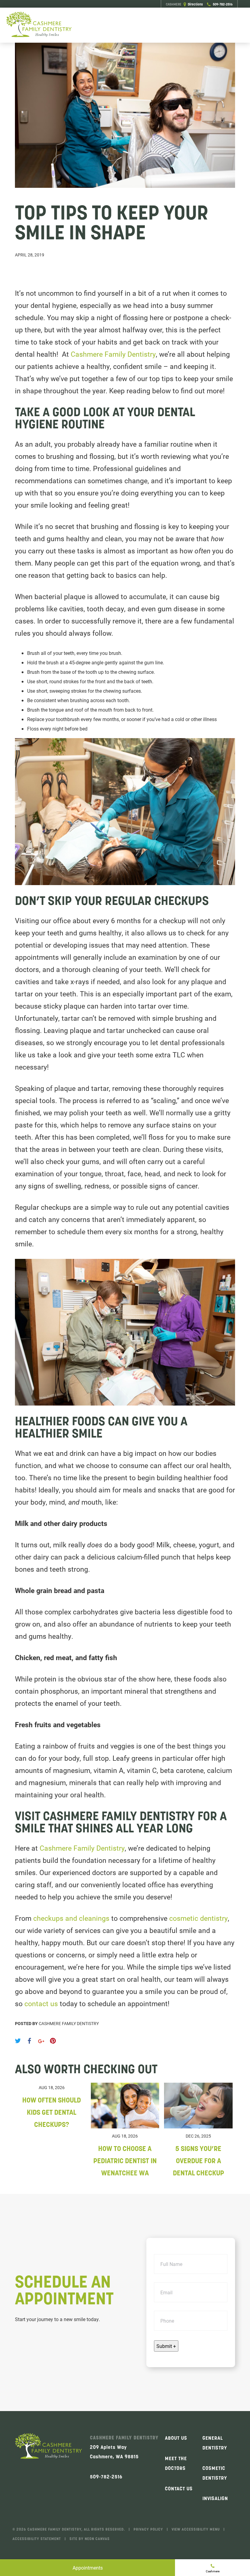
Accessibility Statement (37, 2539)
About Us (176, 2438)
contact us (40, 2003)
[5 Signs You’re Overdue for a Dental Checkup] (198, 2126)
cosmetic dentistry (198, 1918)
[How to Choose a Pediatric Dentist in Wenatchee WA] (125, 2126)
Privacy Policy (148, 2529)
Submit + (166, 2346)
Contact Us (179, 2488)
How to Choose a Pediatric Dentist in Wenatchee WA (125, 2161)
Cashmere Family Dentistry (113, 354)
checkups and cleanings (71, 1918)
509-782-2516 (222, 4)
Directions (184, 4)
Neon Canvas (97, 2539)
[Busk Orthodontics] (39, 25)
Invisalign (215, 2498)
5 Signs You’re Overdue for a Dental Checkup (198, 2161)
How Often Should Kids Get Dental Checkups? (52, 2112)
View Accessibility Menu (196, 2529)
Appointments (88, 2568)
